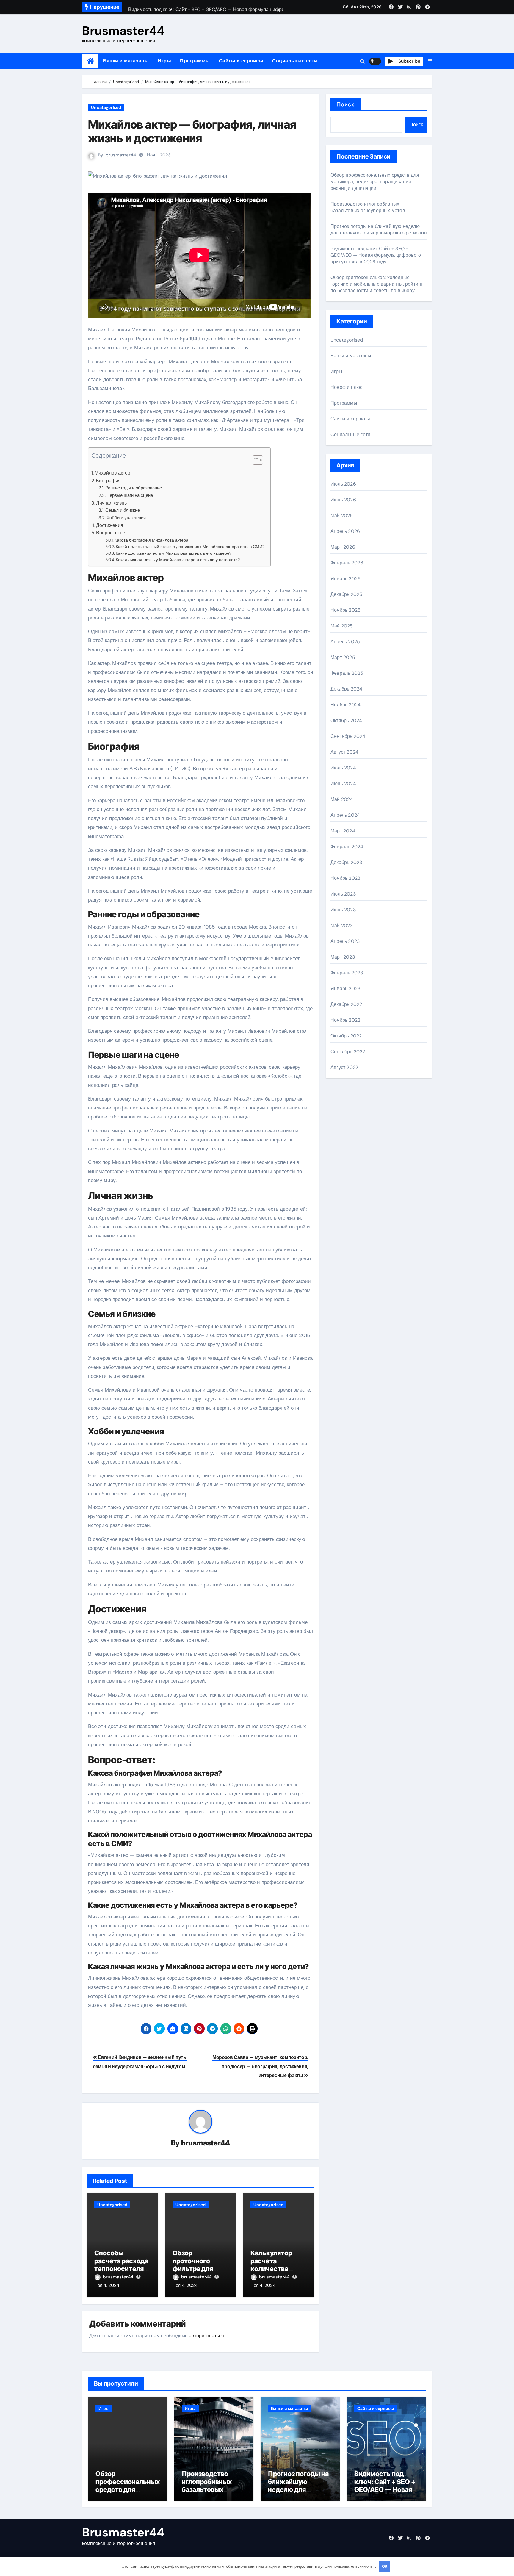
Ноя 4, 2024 (107, 2285)
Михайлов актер (112, 473)
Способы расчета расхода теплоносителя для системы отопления (121, 2269)
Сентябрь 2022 (348, 1052)
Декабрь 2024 (346, 689)
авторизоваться (206, 2336)
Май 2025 (342, 626)
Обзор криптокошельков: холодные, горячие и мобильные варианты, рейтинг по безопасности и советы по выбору (377, 284)
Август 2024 (344, 752)
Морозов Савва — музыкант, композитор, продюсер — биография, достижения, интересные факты (260, 2066)
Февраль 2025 (347, 673)
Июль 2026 (343, 484)
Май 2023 (342, 925)
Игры (164, 61)
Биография (108, 481)
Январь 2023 (345, 989)
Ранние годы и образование (134, 488)
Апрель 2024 (345, 815)
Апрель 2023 (345, 941)
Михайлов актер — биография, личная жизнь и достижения (192, 131)
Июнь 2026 (343, 500)
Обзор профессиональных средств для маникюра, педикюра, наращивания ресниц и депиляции (375, 182)
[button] (430, 61)
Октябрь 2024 (346, 720)
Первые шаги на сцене (130, 495)
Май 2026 (342, 515)
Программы (195, 61)
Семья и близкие (123, 510)
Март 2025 (343, 657)
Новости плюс (346, 387)
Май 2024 (342, 799)
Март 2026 (343, 547)
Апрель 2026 (345, 531)
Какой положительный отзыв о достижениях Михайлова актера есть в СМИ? (190, 547)
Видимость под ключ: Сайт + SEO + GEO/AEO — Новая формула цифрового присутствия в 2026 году (376, 255)
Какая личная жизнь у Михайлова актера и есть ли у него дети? (178, 560)
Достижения (110, 525)
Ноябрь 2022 (345, 1020)
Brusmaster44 (123, 31)
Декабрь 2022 (346, 1004)
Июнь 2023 (343, 910)
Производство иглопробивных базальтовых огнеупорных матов (368, 207)
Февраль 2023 (347, 973)
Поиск (345, 104)
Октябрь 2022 (346, 1036)
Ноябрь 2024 (345, 705)
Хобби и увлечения (126, 518)
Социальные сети (295, 61)
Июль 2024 (343, 768)
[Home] (90, 61)
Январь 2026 (345, 579)
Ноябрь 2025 (345, 610)
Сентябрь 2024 (348, 736)
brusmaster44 (121, 155)
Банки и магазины (126, 61)
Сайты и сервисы (241, 61)
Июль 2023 (343, 894)
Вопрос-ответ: (112, 533)
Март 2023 (343, 957)
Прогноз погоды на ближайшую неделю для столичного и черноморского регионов (379, 230)
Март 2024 (343, 831)
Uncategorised (106, 107)
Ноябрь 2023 (345, 878)
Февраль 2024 (347, 847)
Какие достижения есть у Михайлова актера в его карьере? (174, 553)
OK (385, 2566)
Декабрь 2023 (346, 862)
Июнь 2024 (343, 784)
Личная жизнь (111, 503)
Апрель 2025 (345, 642)
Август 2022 (344, 1067)
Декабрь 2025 (346, 594)
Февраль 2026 (347, 563)
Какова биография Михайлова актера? (152, 540)
